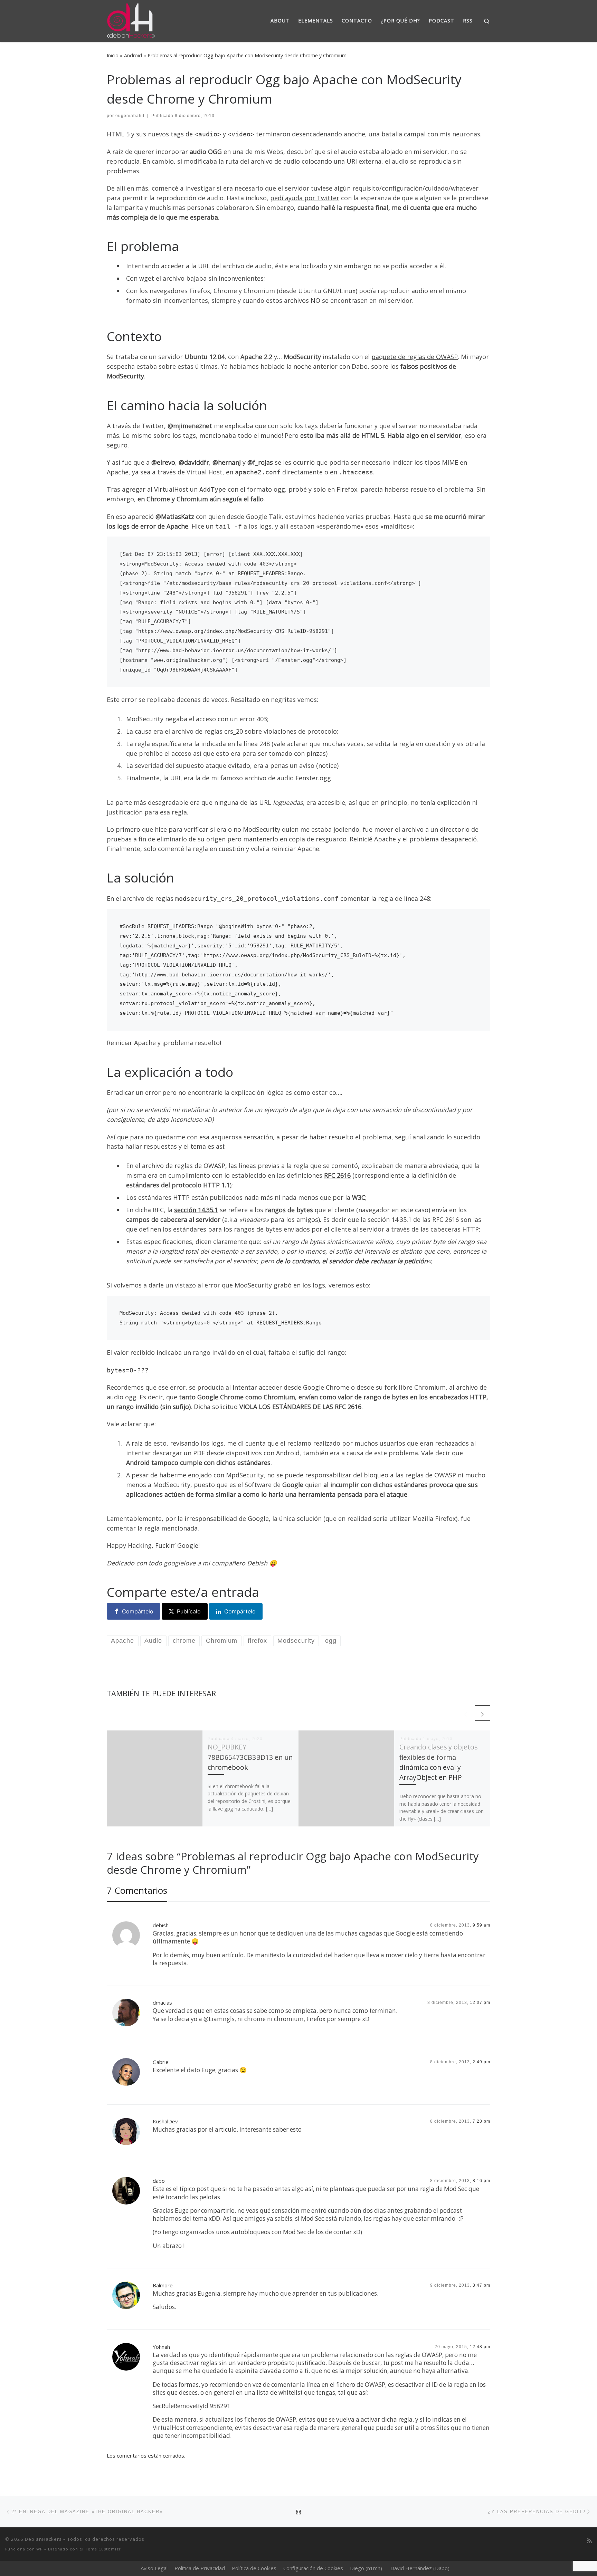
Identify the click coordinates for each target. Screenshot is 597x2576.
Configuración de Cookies (313, 2568)
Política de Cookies (254, 2568)
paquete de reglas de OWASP (415, 357)
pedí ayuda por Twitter (305, 198)
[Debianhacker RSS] (589, 2541)
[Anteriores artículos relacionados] (466, 1713)
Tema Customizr (103, 2549)
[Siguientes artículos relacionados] (482, 1713)
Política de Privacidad (200, 2568)
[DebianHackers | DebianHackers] (131, 20)
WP (40, 2549)
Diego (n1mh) (366, 2568)
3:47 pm (481, 2285)
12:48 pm (480, 2347)
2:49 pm (481, 2062)
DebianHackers (43, 2539)
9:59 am (481, 1925)
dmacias (162, 2003)
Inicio (113, 55)
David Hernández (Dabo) (420, 2568)
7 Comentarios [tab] (137, 1890)
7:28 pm (481, 2121)
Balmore (163, 2285)
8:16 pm (481, 2181)
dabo (159, 2181)
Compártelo (138, 1611)
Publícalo (189, 1611)
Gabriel (161, 2062)
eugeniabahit (130, 116)
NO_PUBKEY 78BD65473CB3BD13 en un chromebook (250, 1757)
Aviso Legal (154, 2568)
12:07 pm (480, 2003)
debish (161, 1925)
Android (133, 55)
